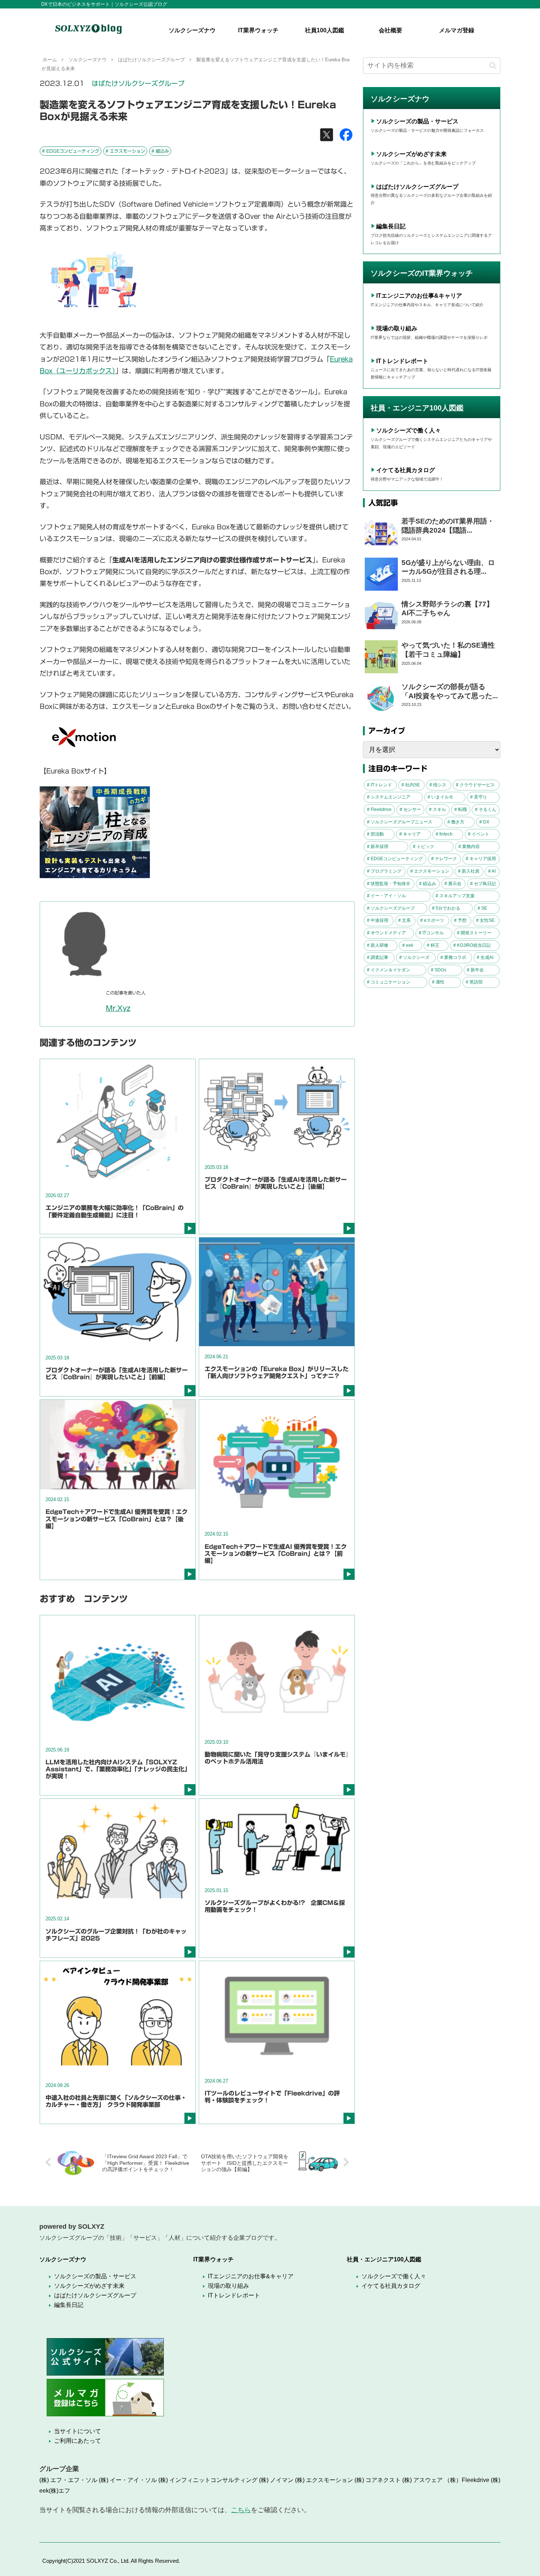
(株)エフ (60, 2491)
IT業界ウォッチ (213, 2259)
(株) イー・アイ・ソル (128, 2480)
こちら (241, 2510)
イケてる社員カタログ (406, 470)
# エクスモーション (125, 151)
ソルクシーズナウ (63, 2259)
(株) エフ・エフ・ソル (68, 2480)
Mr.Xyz (118, 1008)
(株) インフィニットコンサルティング (208, 2480)
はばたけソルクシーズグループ (138, 83)
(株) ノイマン (276, 2480)
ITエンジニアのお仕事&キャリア (419, 296)
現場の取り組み (397, 328)
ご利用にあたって (78, 2441)
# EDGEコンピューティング (71, 151)
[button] (493, 66)
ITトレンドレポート (402, 361)
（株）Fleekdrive (467, 2480)
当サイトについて (78, 2431)
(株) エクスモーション (324, 2480)
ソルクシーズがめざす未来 (411, 154)
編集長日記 (391, 226)
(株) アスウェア (422, 2480)
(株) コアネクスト (378, 2480)
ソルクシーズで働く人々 (408, 430)
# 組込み (160, 151)
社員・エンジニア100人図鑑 (384, 2259)
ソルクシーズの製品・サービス (417, 121)
